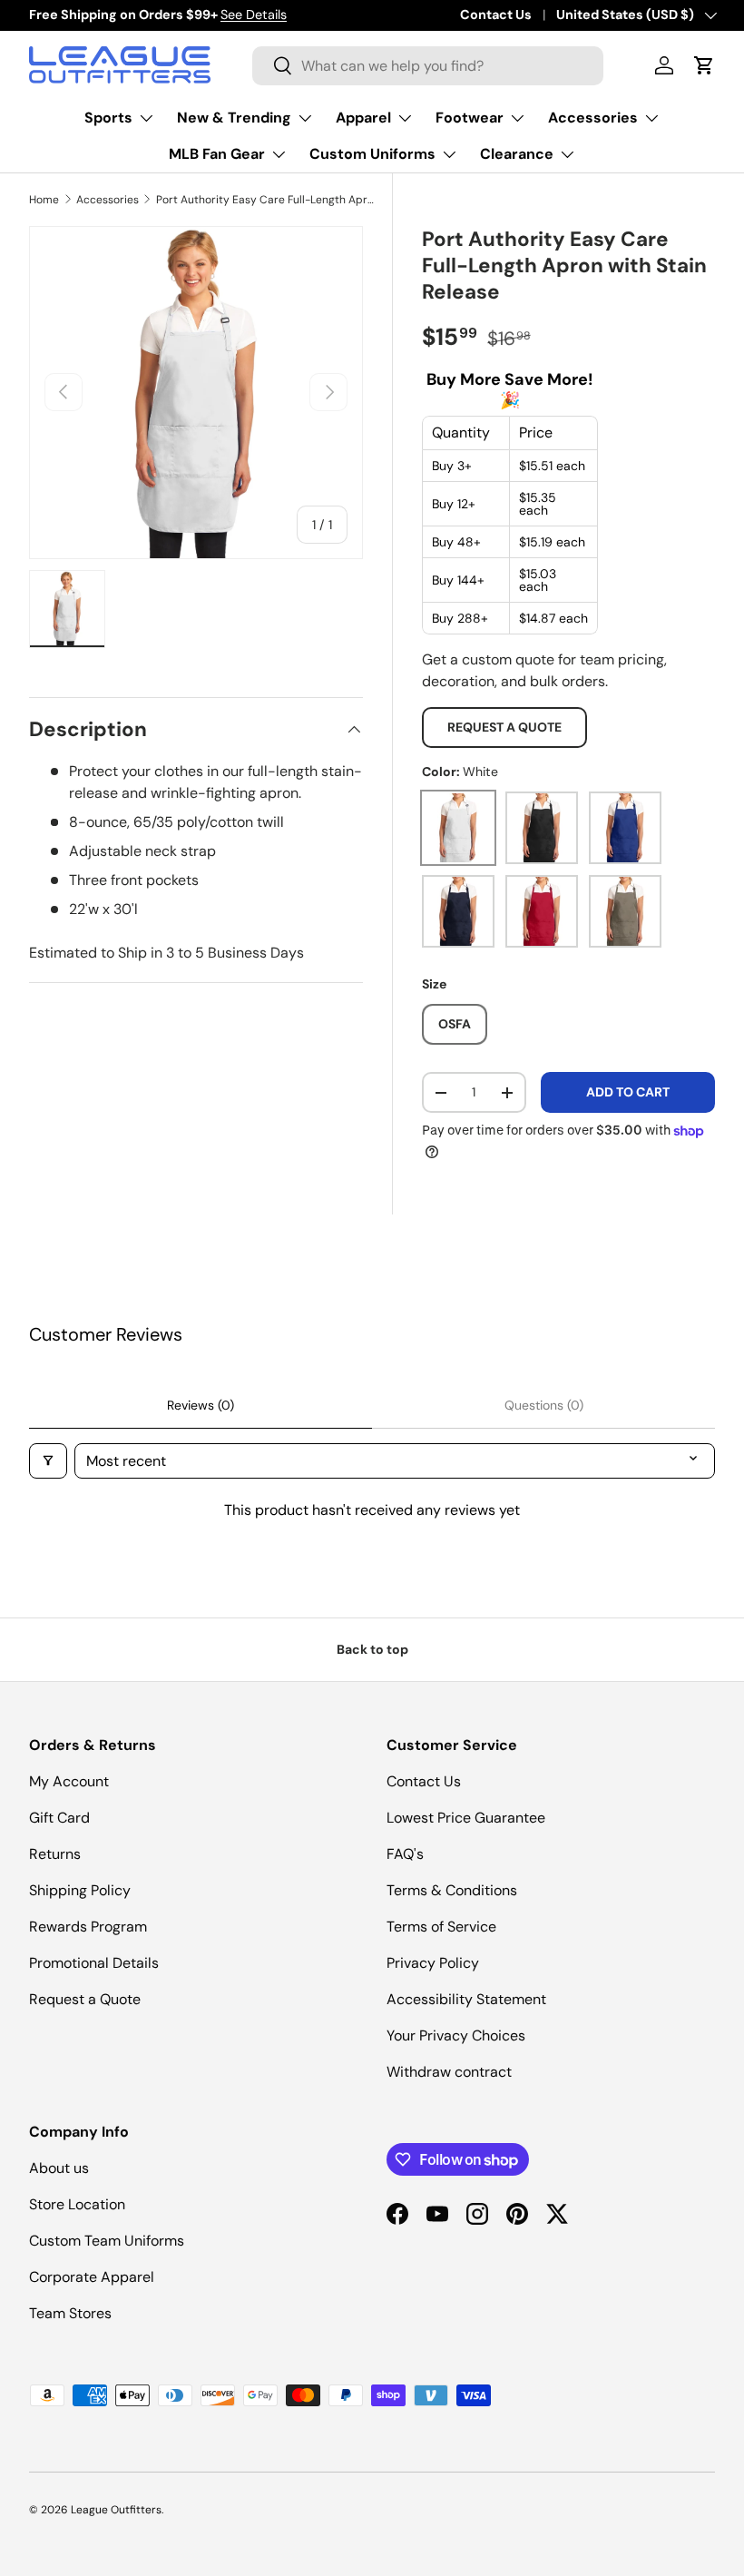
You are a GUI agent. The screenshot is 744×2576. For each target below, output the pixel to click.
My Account (69, 1781)
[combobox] (428, 66)
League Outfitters (116, 2510)
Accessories (108, 200)
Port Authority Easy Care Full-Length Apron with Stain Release (265, 200)
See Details (254, 15)
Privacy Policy (433, 1963)
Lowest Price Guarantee (466, 1818)
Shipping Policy (80, 1890)
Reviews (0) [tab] (201, 1405)
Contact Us (496, 15)
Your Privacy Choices (456, 2035)
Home (44, 200)
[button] (704, 65)
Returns (55, 1854)
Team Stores (70, 2313)
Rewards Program (88, 1927)
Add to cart (628, 1092)
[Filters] (48, 1461)
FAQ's (405, 1854)
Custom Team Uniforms (107, 2241)
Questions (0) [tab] (544, 1405)
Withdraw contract (449, 2072)
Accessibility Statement (466, 1999)
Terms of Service (441, 1927)
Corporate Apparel (92, 2277)
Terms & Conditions (452, 1890)
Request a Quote (504, 727)
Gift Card (59, 1818)
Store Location (77, 2204)
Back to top (372, 1649)
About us (59, 2168)
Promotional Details (94, 1963)
